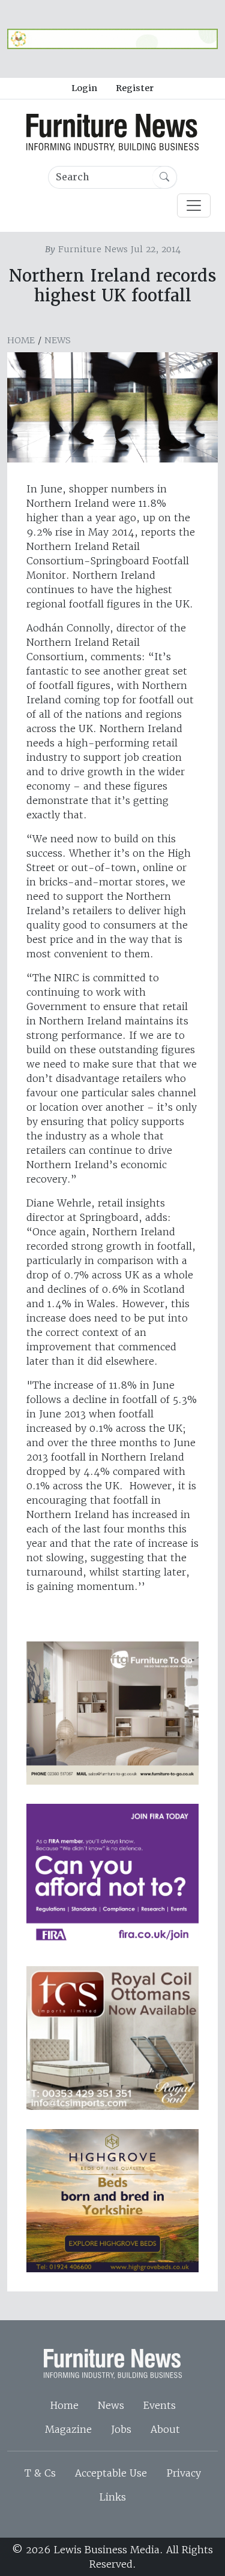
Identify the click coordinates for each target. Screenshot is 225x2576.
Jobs (121, 2429)
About (165, 2429)
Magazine (68, 2429)
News (58, 340)
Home (21, 340)
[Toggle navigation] (194, 205)
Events (160, 2405)
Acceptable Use (111, 2473)
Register (135, 88)
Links (112, 2497)
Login (84, 88)
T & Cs (40, 2473)
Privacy (184, 2473)
